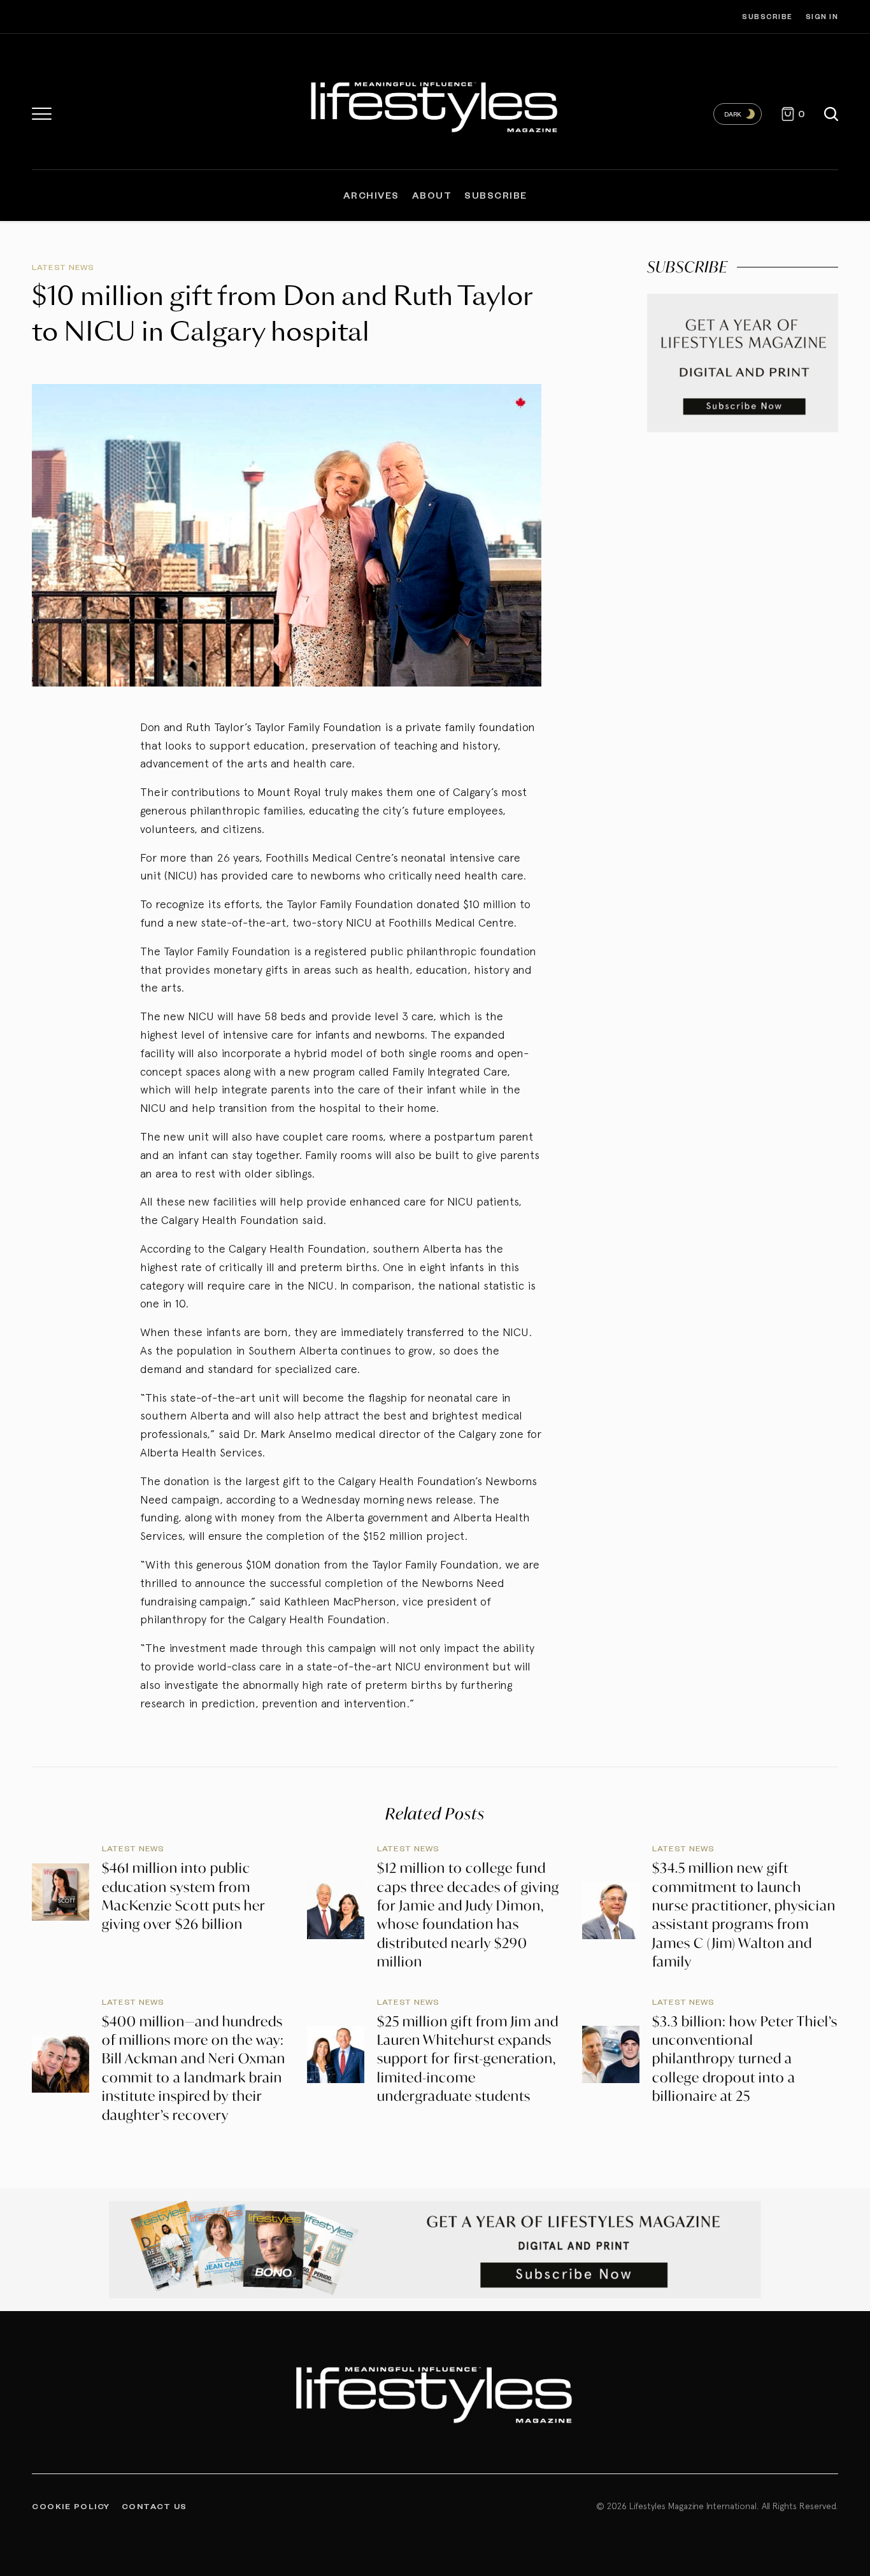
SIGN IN (822, 16)
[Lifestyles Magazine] (435, 105)
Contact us (154, 2506)
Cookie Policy (71, 2506)
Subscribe (767, 16)
